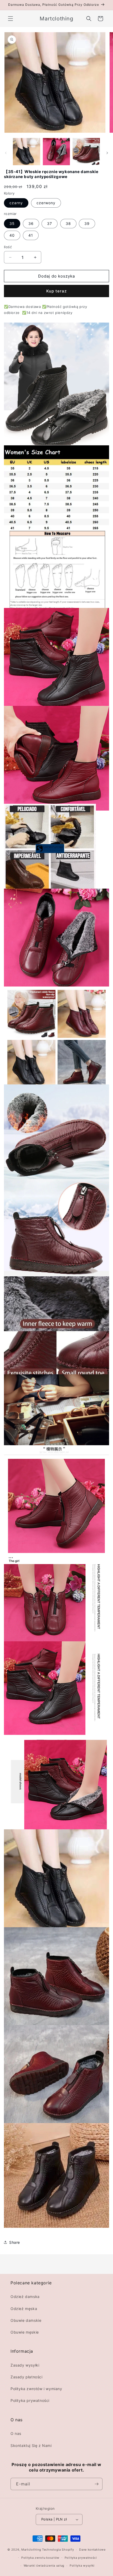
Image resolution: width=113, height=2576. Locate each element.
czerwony (46, 203)
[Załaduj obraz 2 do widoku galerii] (56, 152)
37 (50, 223)
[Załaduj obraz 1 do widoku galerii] (27, 152)
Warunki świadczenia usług (44, 2566)
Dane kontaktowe (92, 2550)
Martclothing (31, 2550)
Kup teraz (56, 291)
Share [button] (15, 2242)
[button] (11, 19)
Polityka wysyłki (82, 2566)
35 (12, 223)
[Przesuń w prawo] (107, 153)
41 (31, 235)
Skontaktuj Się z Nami (31, 2445)
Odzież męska (24, 2309)
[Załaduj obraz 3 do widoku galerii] (86, 152)
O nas (16, 2433)
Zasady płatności (27, 2377)
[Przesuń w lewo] (6, 153)
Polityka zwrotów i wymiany (36, 2389)
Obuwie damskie (26, 2320)
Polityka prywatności (30, 2400)
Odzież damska (25, 2297)
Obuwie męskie (25, 2332)
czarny (16, 203)
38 (68, 223)
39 (87, 223)
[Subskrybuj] (96, 2484)
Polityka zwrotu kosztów (40, 2558)
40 (12, 235)
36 (31, 223)
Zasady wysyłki (25, 2365)
